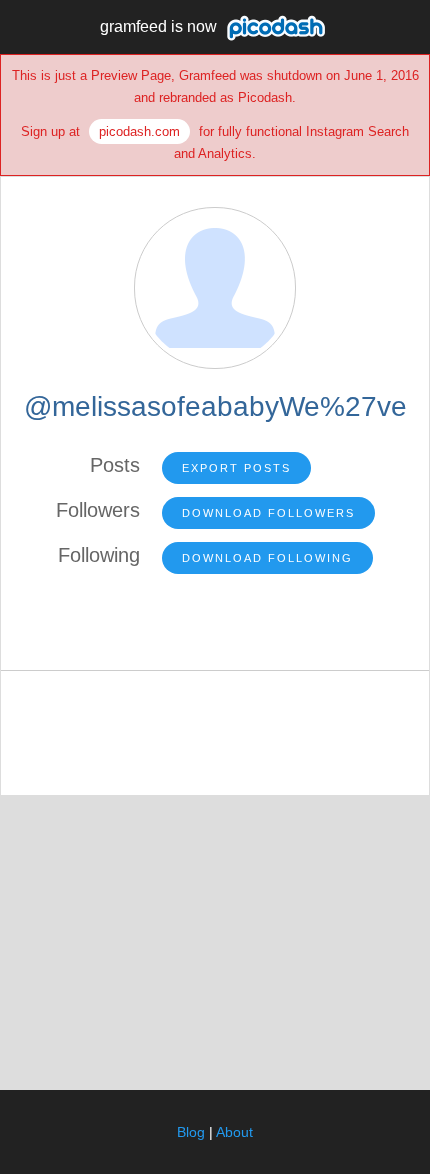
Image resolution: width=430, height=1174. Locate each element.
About (234, 1132)
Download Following (267, 558)
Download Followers (268, 513)
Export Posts (236, 468)
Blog (191, 1132)
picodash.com (139, 131)
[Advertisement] (215, 941)
